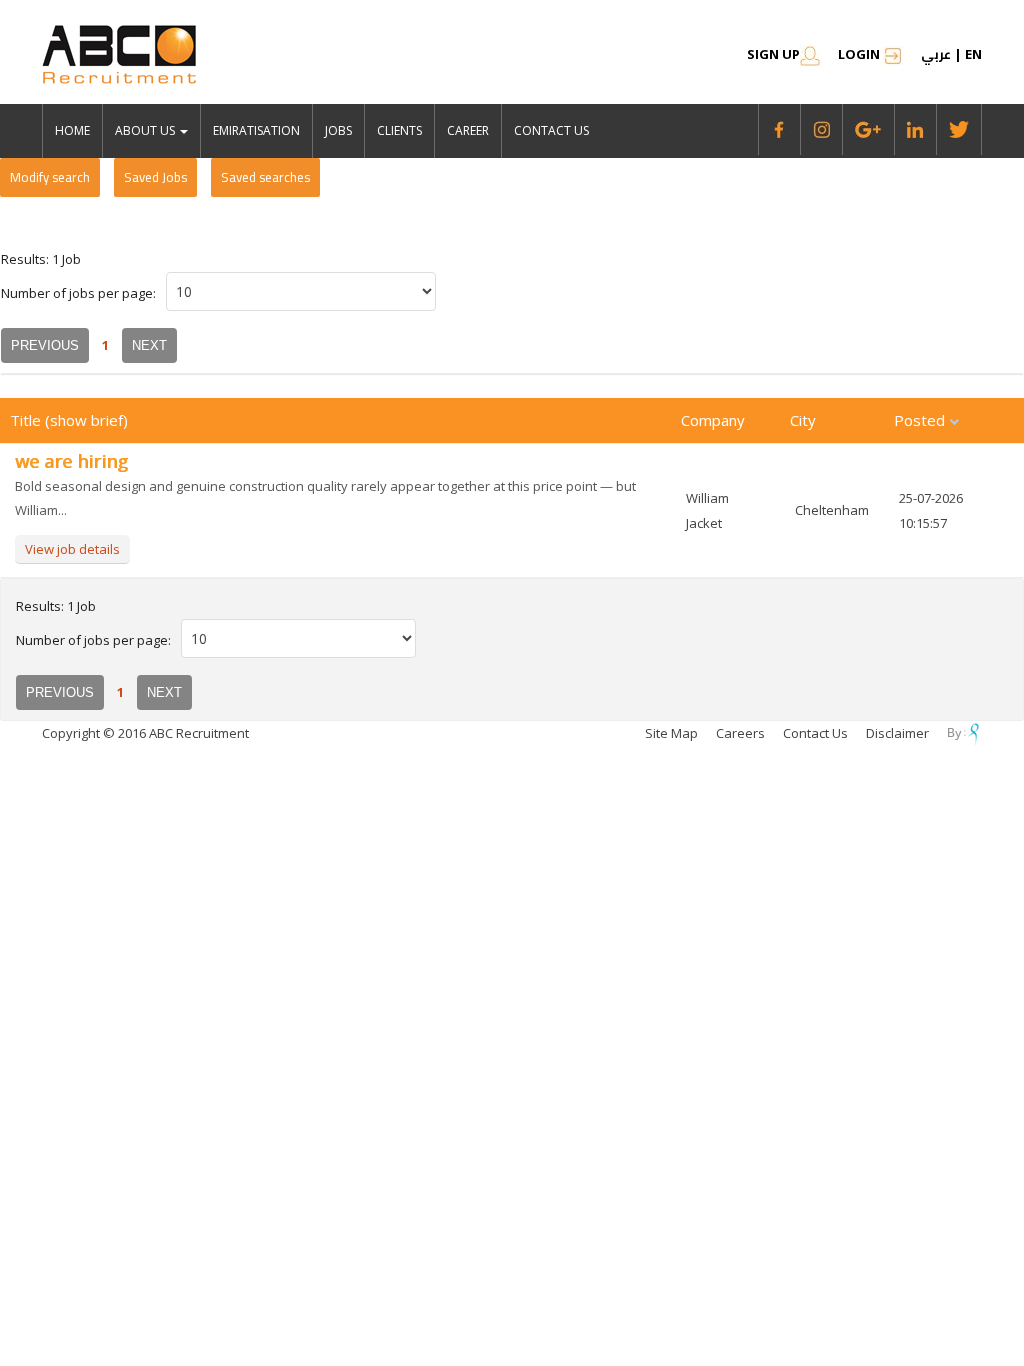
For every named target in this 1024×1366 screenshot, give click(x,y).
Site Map (671, 733)
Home (72, 130)
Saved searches (265, 177)
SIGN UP (773, 54)
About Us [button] (146, 130)
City (803, 420)
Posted (921, 420)
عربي (936, 54)
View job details (72, 549)
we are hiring (71, 461)
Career (468, 130)
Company (713, 420)
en (973, 54)
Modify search (50, 177)
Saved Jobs (155, 177)
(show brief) (86, 420)
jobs (338, 130)
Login (860, 54)
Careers (740, 733)
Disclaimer (897, 733)
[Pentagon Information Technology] (957, 733)
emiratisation (256, 130)
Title (27, 420)
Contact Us (551, 130)
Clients (399, 130)
